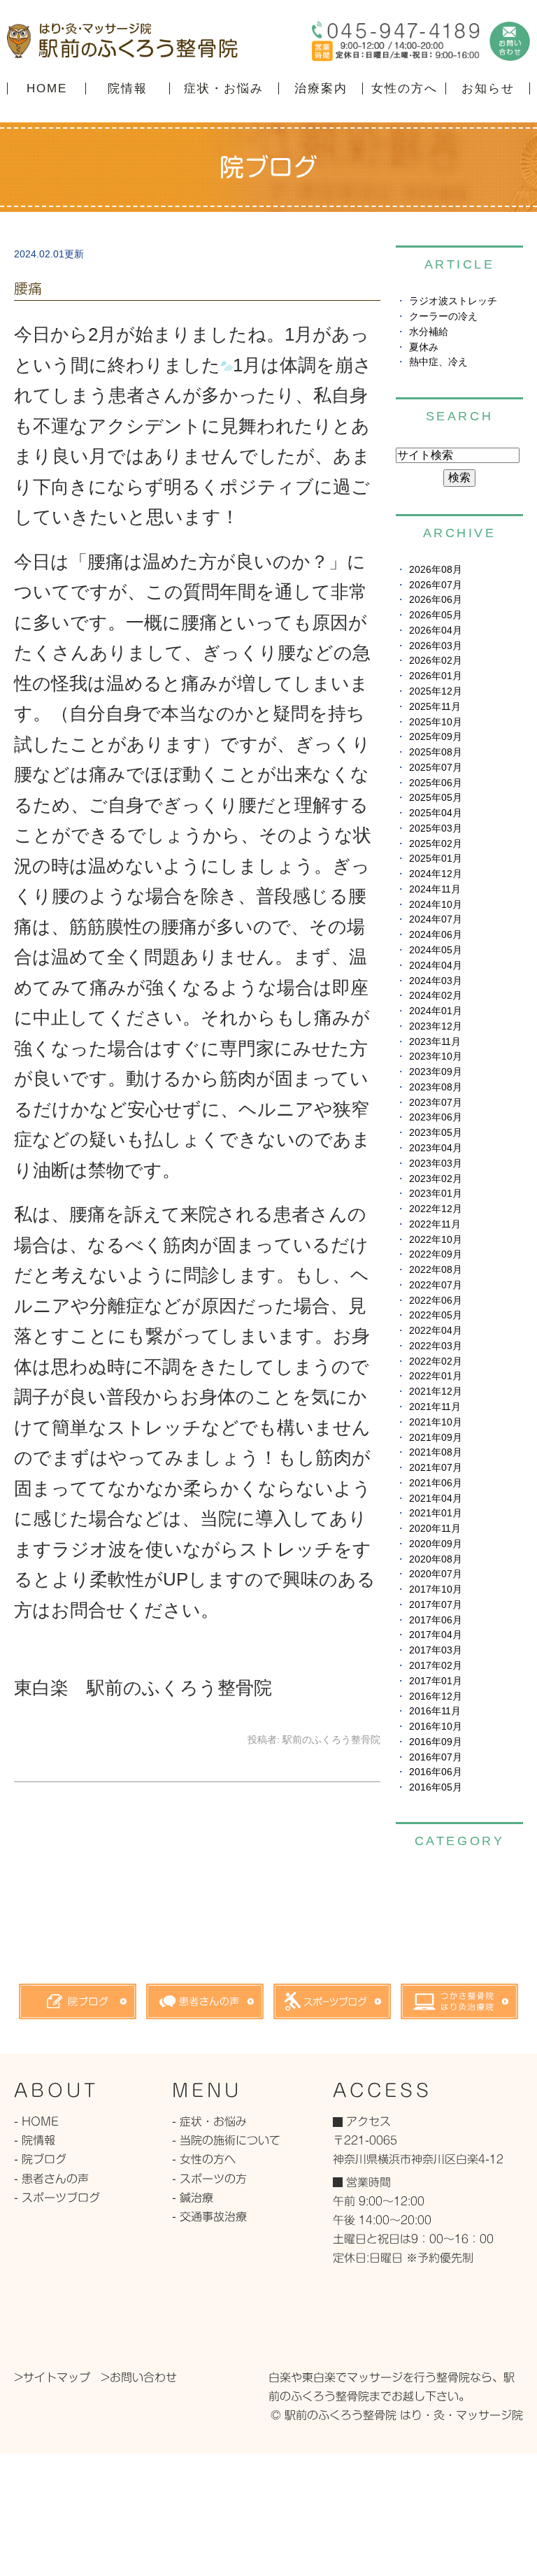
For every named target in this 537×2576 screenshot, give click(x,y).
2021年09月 (436, 1438)
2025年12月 (436, 691)
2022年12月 (436, 1209)
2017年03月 (436, 1650)
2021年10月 (436, 1422)
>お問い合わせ (139, 2377)
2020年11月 (435, 1529)
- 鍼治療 (193, 2198)
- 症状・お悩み (209, 2121)
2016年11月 (435, 1711)
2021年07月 (436, 1468)
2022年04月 (436, 1331)
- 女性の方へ (204, 2159)
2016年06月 (436, 1772)
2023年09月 (436, 1072)
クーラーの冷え (443, 316)
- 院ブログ (40, 2159)
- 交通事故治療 (209, 2216)
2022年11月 (435, 1224)
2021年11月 (435, 1407)
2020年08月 (436, 1559)
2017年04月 (436, 1635)
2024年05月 (436, 950)
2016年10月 (436, 1727)
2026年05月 (436, 615)
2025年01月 (436, 859)
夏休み (424, 347)
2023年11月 (435, 1042)
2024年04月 (436, 966)
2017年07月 (436, 1605)
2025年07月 (436, 768)
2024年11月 (435, 889)
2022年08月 (436, 1270)
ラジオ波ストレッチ (453, 301)
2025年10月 (436, 722)
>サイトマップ (52, 2377)
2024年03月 (436, 981)
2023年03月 (436, 1164)
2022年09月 (436, 1254)
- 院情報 (35, 2140)
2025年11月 (435, 707)
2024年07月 (436, 919)
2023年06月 (436, 1117)
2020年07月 (436, 1574)
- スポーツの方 (209, 2179)
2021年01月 (436, 1513)
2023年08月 (436, 1087)
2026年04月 (436, 631)
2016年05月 (436, 1787)
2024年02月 (436, 996)
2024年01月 (436, 1011)
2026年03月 (436, 646)
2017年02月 (436, 1666)
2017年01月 (436, 1681)
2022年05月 (436, 1315)
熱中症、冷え (438, 362)
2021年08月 (436, 1452)
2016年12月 (436, 1696)
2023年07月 (436, 1103)
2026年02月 (436, 661)
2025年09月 (436, 737)
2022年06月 (436, 1301)
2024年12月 (436, 874)
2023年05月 (436, 1133)
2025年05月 (436, 798)
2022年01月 (436, 1376)
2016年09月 (436, 1742)
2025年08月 (436, 752)
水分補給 (429, 332)
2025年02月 (436, 844)
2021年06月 (436, 1483)
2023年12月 (436, 1026)
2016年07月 (436, 1757)
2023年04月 (436, 1148)
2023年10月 (436, 1056)
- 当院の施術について (226, 2140)
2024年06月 (436, 935)
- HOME (36, 2121)
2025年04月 (436, 813)
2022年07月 (436, 1285)
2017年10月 (436, 1589)
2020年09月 (436, 1544)
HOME (47, 88)
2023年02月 (436, 1179)
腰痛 (28, 288)
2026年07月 (436, 585)
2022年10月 (436, 1240)
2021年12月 (436, 1392)
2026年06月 (436, 600)
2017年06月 (436, 1620)
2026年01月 (436, 676)
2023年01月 (436, 1194)
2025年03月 (436, 828)
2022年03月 (436, 1346)
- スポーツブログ (57, 2198)
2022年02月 (436, 1361)
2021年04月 (436, 1499)
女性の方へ (404, 88)
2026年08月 (436, 570)
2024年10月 (436, 905)
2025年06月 (436, 783)
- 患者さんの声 (51, 2179)
